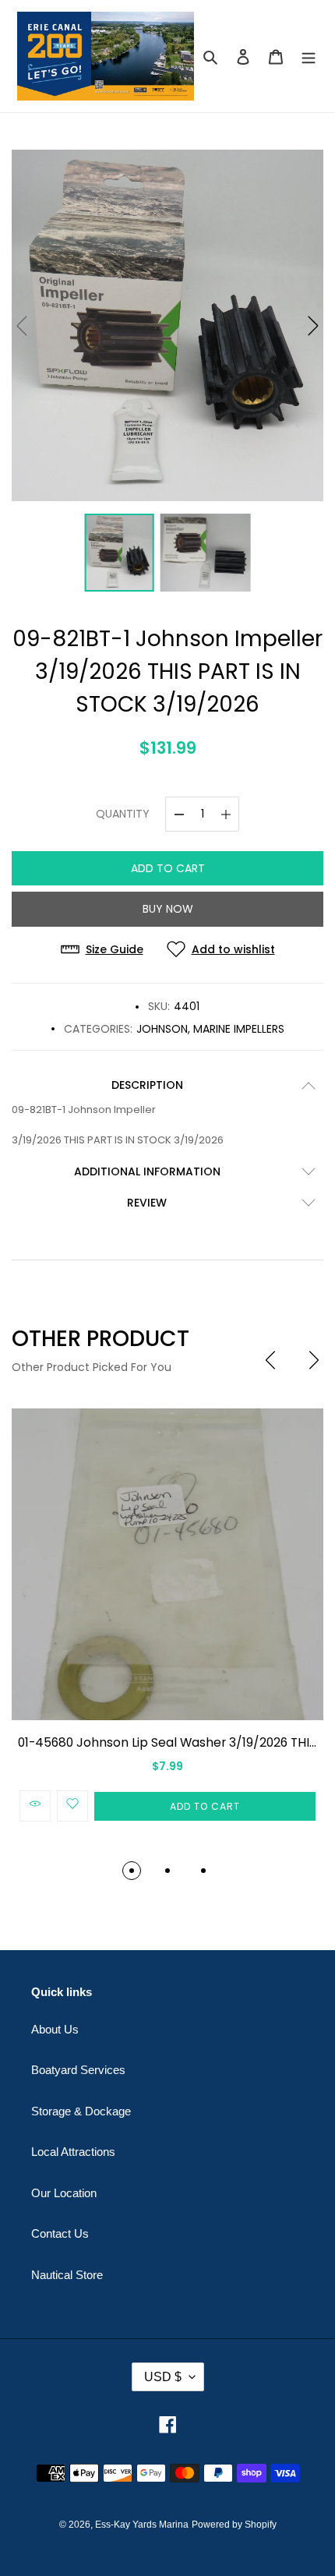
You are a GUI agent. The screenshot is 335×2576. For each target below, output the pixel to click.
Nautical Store (67, 2275)
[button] (313, 326)
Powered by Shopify (234, 2525)
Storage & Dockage (81, 2111)
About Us (55, 2029)
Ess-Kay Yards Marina (142, 2525)
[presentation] (270, 1360)
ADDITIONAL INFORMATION (147, 1171)
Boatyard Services (78, 2070)
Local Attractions (73, 2152)
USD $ (163, 2377)
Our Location (64, 2193)
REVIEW (147, 1203)
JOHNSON (162, 1029)
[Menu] (309, 57)
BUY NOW (168, 909)
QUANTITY (123, 814)
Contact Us (60, 2233)
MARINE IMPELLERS (239, 1029)
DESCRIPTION (147, 1085)
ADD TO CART (168, 868)
